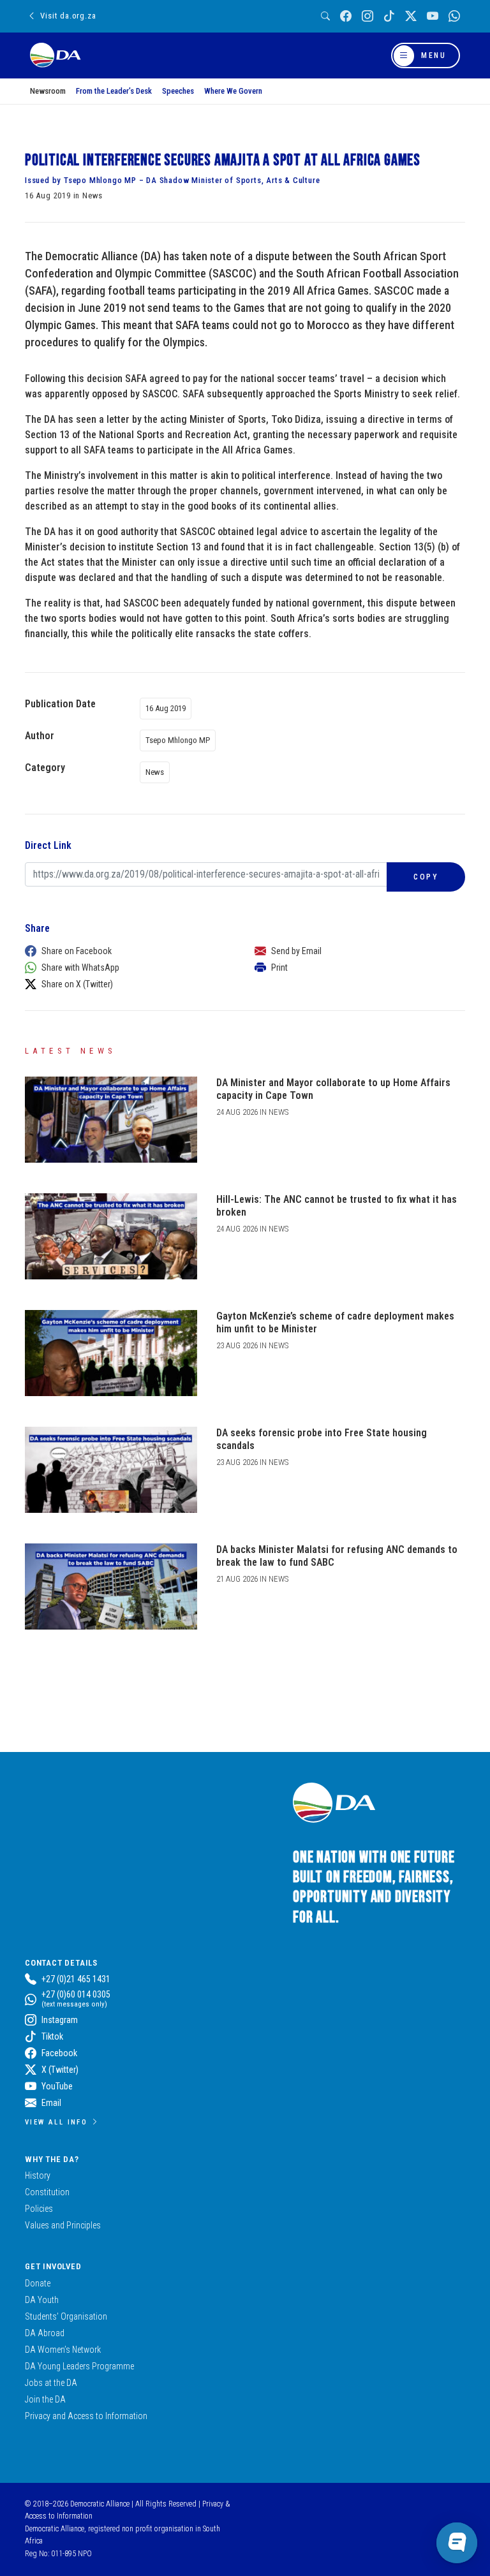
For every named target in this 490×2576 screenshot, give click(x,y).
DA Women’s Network (63, 2350)
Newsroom (48, 91)
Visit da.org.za (68, 16)
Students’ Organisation (66, 2316)
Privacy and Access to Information (86, 2416)
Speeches (178, 91)
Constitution (47, 2192)
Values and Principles (63, 2225)
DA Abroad (45, 2333)
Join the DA (45, 2399)
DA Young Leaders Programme (79, 2366)
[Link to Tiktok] (389, 16)
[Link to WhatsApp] (454, 16)
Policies (39, 2209)
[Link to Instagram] (367, 16)
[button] (127, 951)
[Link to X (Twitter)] (411, 16)
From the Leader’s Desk (114, 91)
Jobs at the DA (51, 2383)
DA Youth (42, 2300)
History (38, 2175)
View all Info (56, 2122)
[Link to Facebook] (346, 16)
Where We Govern (233, 91)
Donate (38, 2283)
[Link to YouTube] (433, 16)
